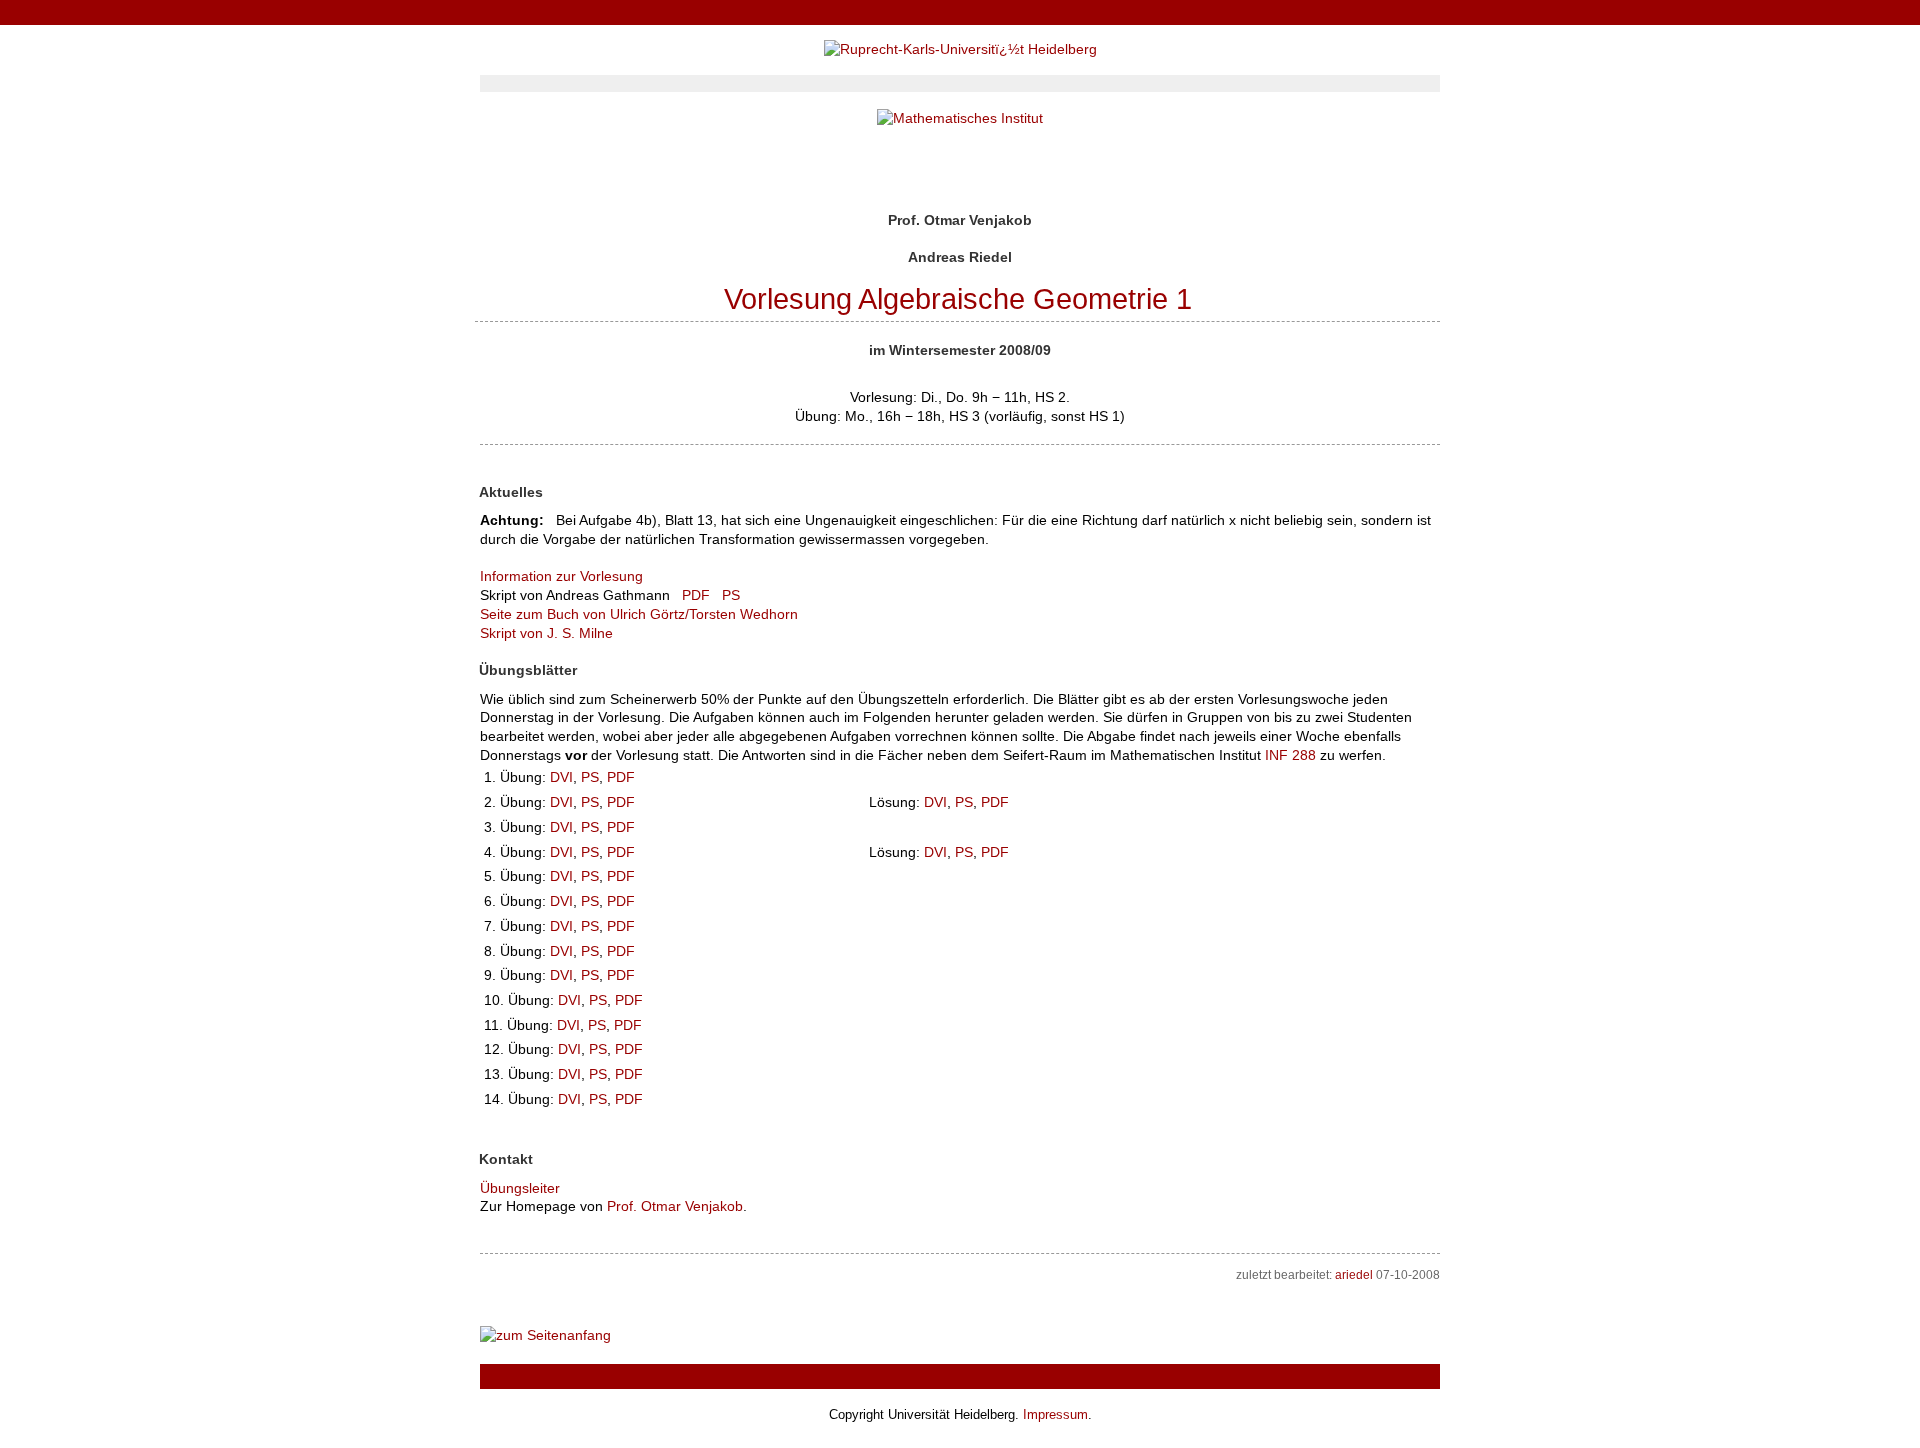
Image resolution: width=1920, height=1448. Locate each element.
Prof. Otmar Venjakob (675, 1206)
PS (731, 595)
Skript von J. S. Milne (546, 633)
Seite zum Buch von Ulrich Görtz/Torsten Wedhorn (639, 614)
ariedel (1354, 1275)
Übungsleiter (520, 1188)
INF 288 (1290, 755)
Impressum (1055, 1414)
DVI (561, 777)
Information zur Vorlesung (561, 576)
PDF (696, 595)
